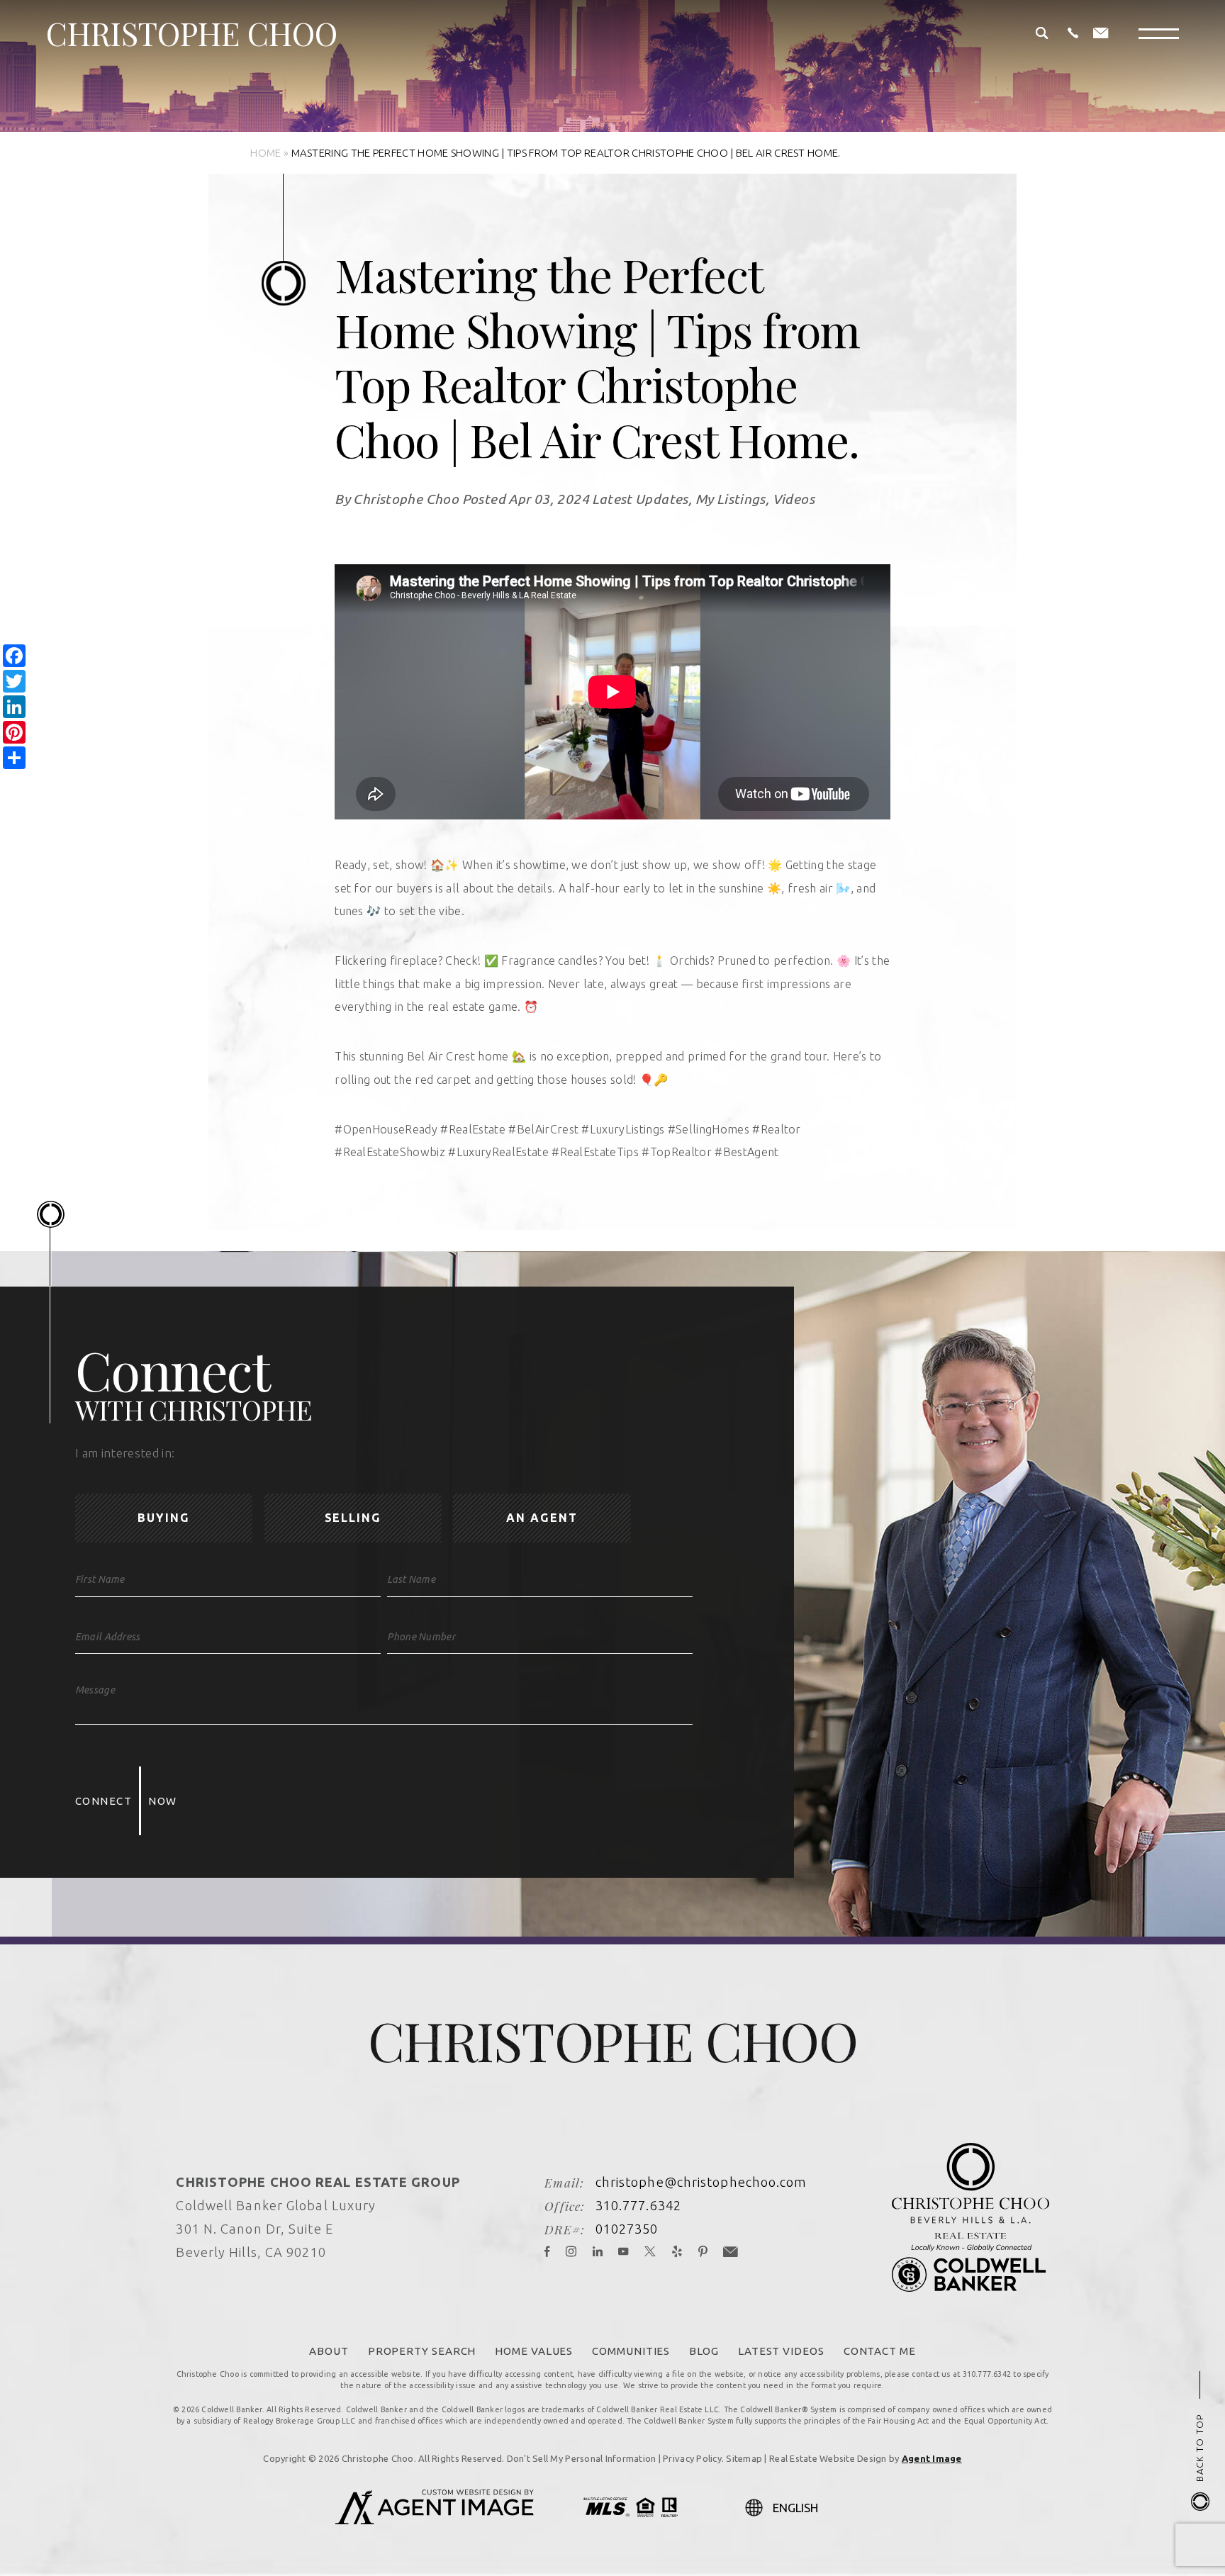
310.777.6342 (638, 2205)
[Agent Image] (435, 2520)
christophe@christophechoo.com (701, 2182)
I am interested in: (125, 1453)
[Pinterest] (703, 2252)
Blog (704, 2351)
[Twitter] (650, 2252)
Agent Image (932, 2458)
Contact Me (880, 2351)
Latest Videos (781, 2351)
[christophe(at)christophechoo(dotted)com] (1101, 34)
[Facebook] (547, 2252)
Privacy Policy (692, 2458)
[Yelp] (677, 2252)
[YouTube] (623, 2252)
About (329, 2351)
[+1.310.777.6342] (1073, 34)
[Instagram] (571, 2252)
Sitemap (744, 2458)
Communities (631, 2351)
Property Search (422, 2351)
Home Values (534, 2351)
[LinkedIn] (598, 2252)
